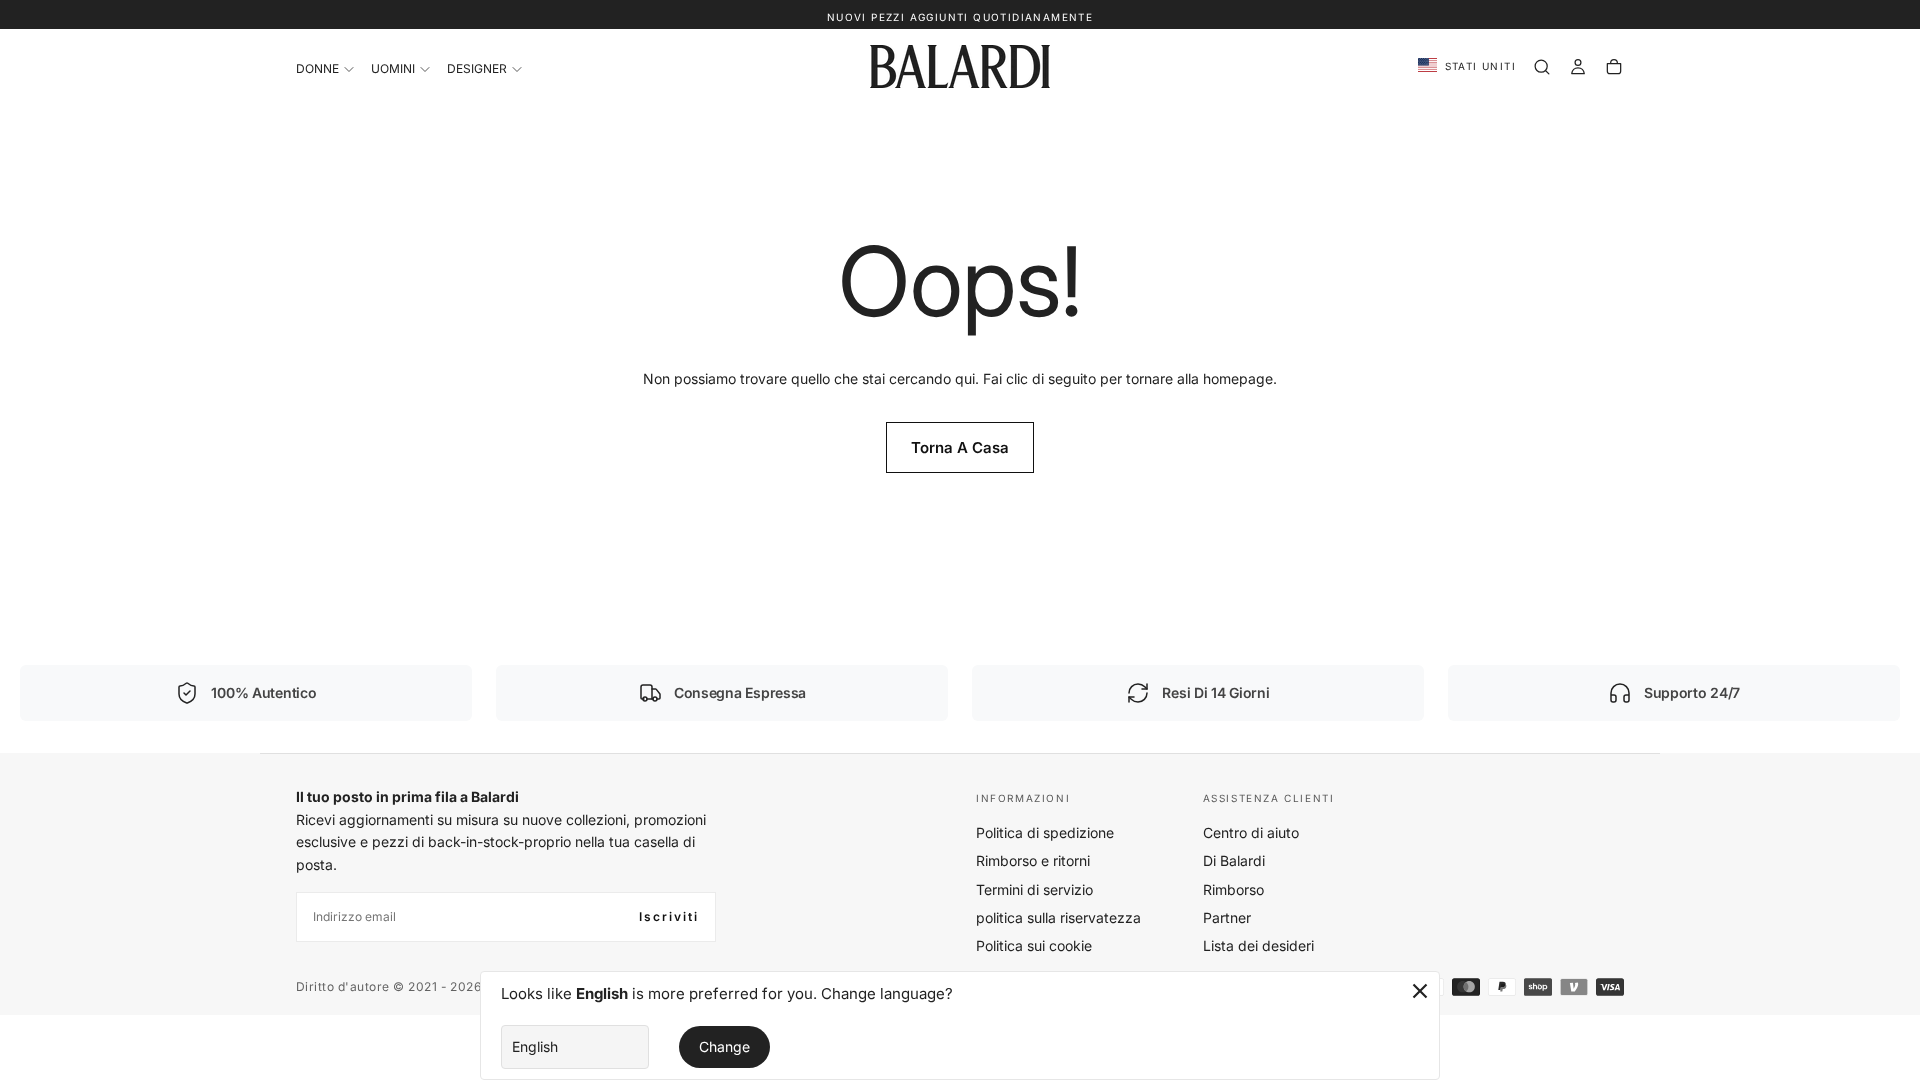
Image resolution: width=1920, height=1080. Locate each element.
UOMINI (393, 68)
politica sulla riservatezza (1058, 917)
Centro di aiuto (1251, 832)
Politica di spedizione (1045, 832)
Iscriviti (669, 916)
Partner (1227, 917)
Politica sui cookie (1034, 945)
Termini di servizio (1034, 889)
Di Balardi (1234, 860)
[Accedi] (1578, 67)
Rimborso (1233, 889)
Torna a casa (960, 447)
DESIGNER (477, 68)
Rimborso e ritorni (1033, 860)
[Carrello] (1614, 67)
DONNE (317, 68)
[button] (1467, 66)
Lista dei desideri (1258, 945)
